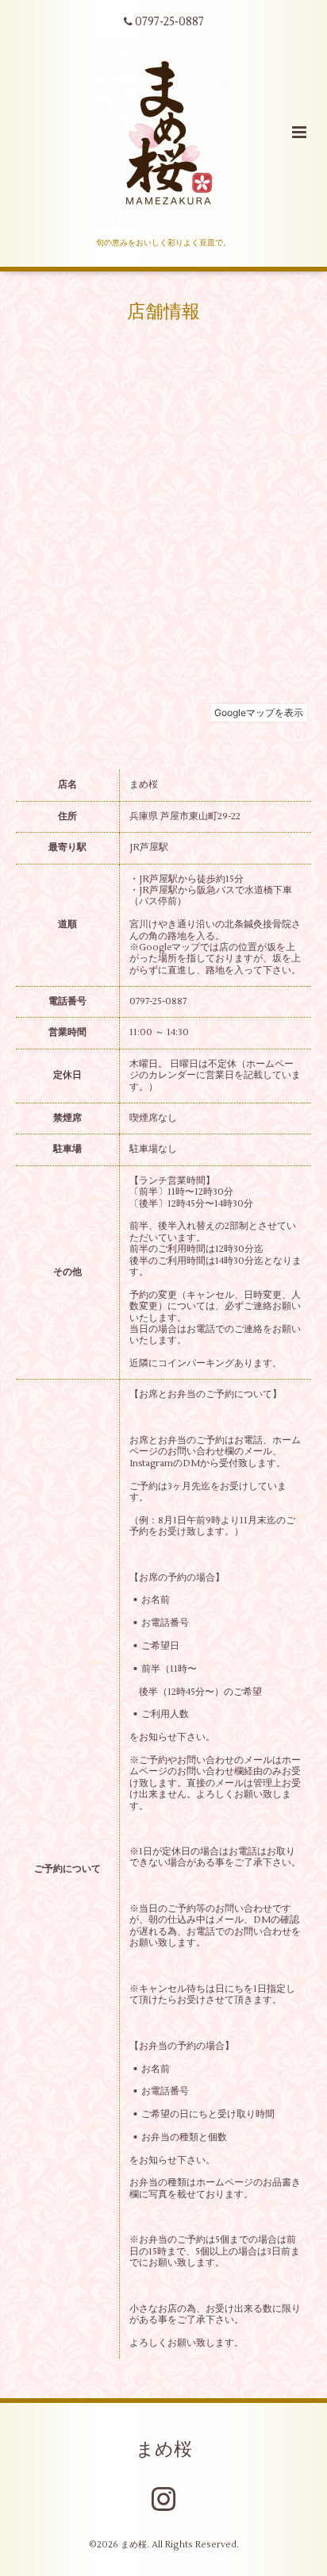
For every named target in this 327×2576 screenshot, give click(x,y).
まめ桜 (164, 2449)
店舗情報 (163, 312)
